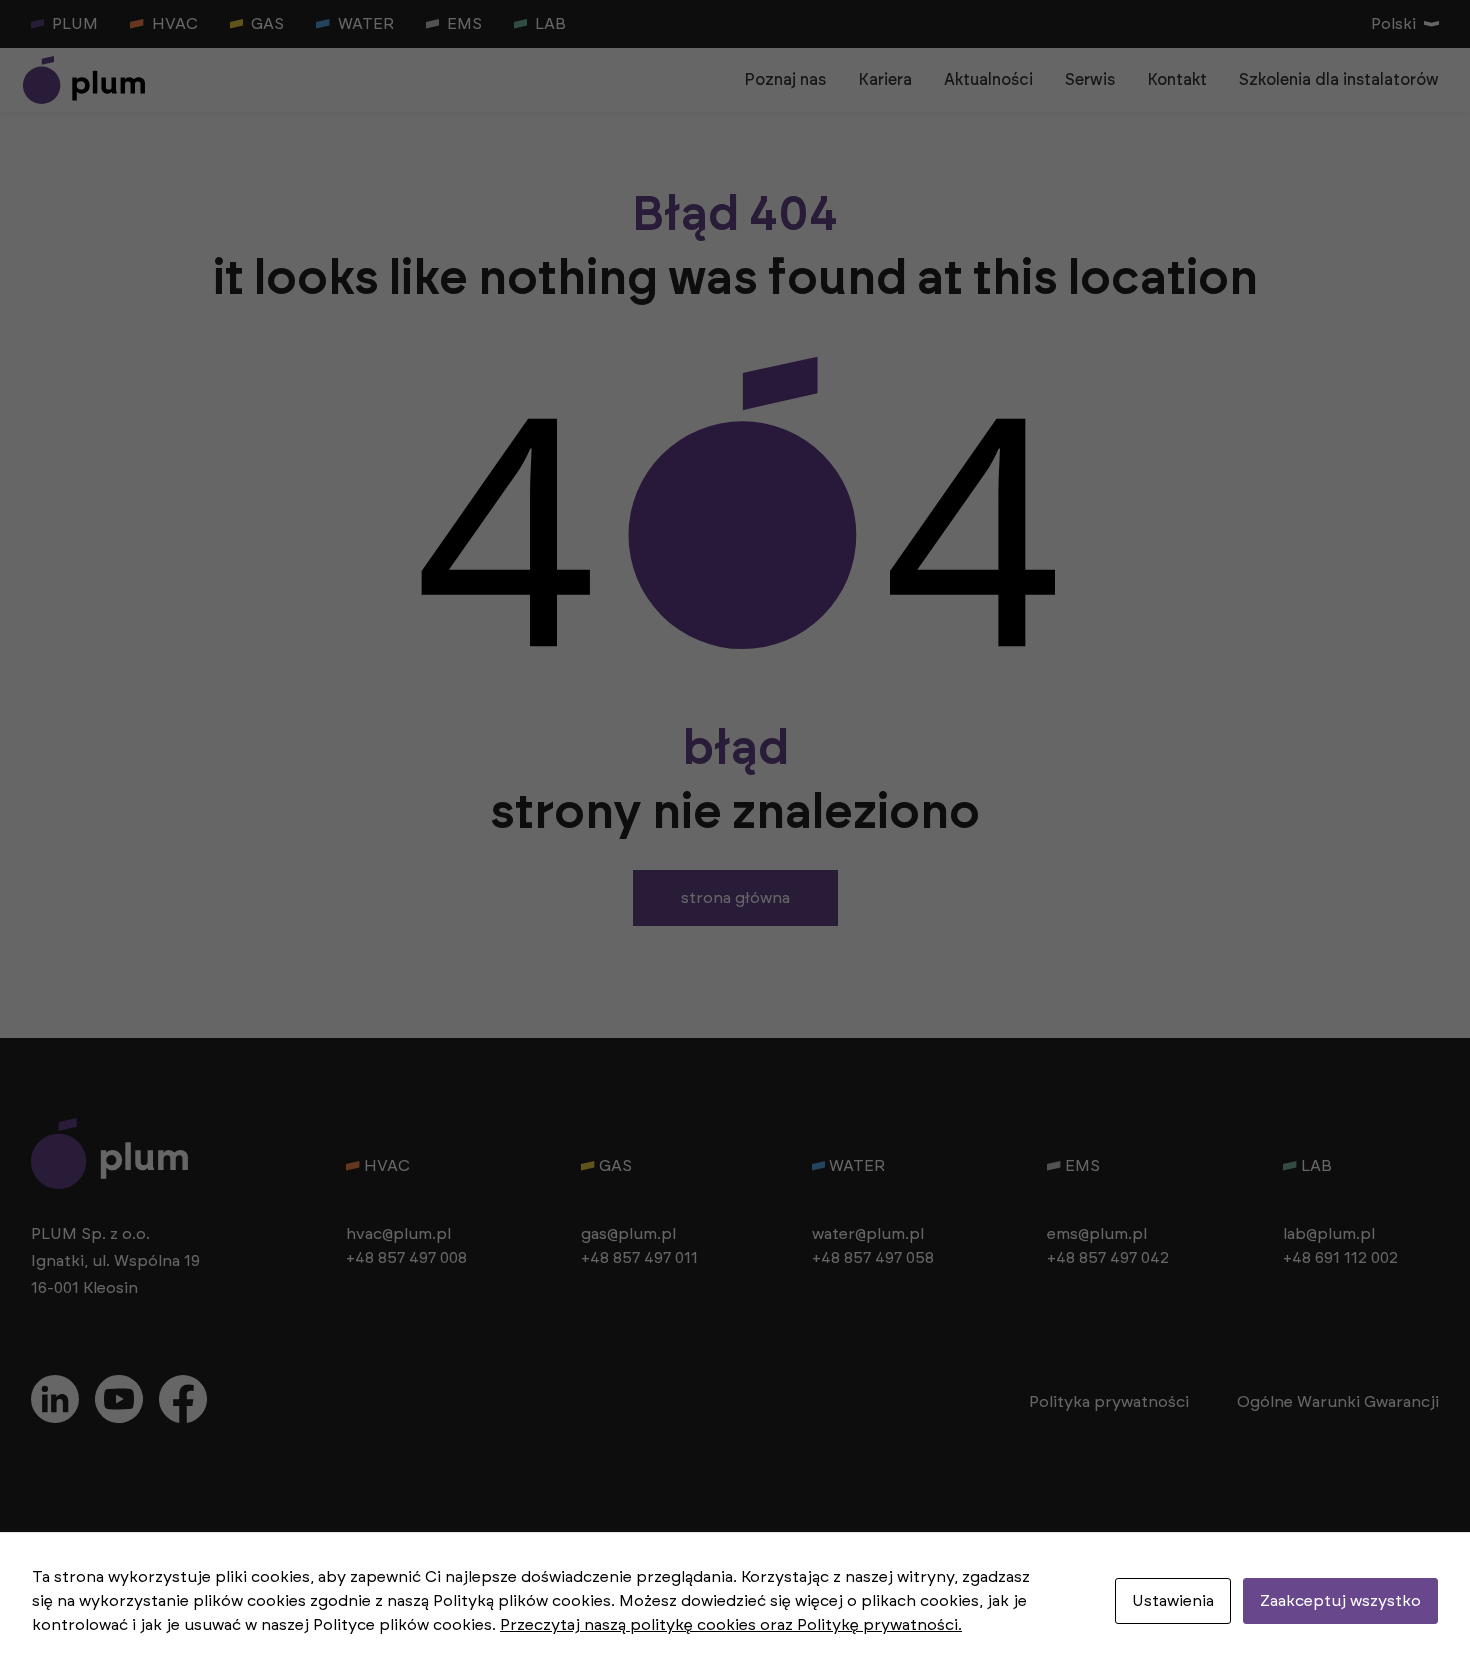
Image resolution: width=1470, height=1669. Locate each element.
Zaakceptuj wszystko (1340, 1601)
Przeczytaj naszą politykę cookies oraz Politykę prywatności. (731, 1625)
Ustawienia (1173, 1601)
